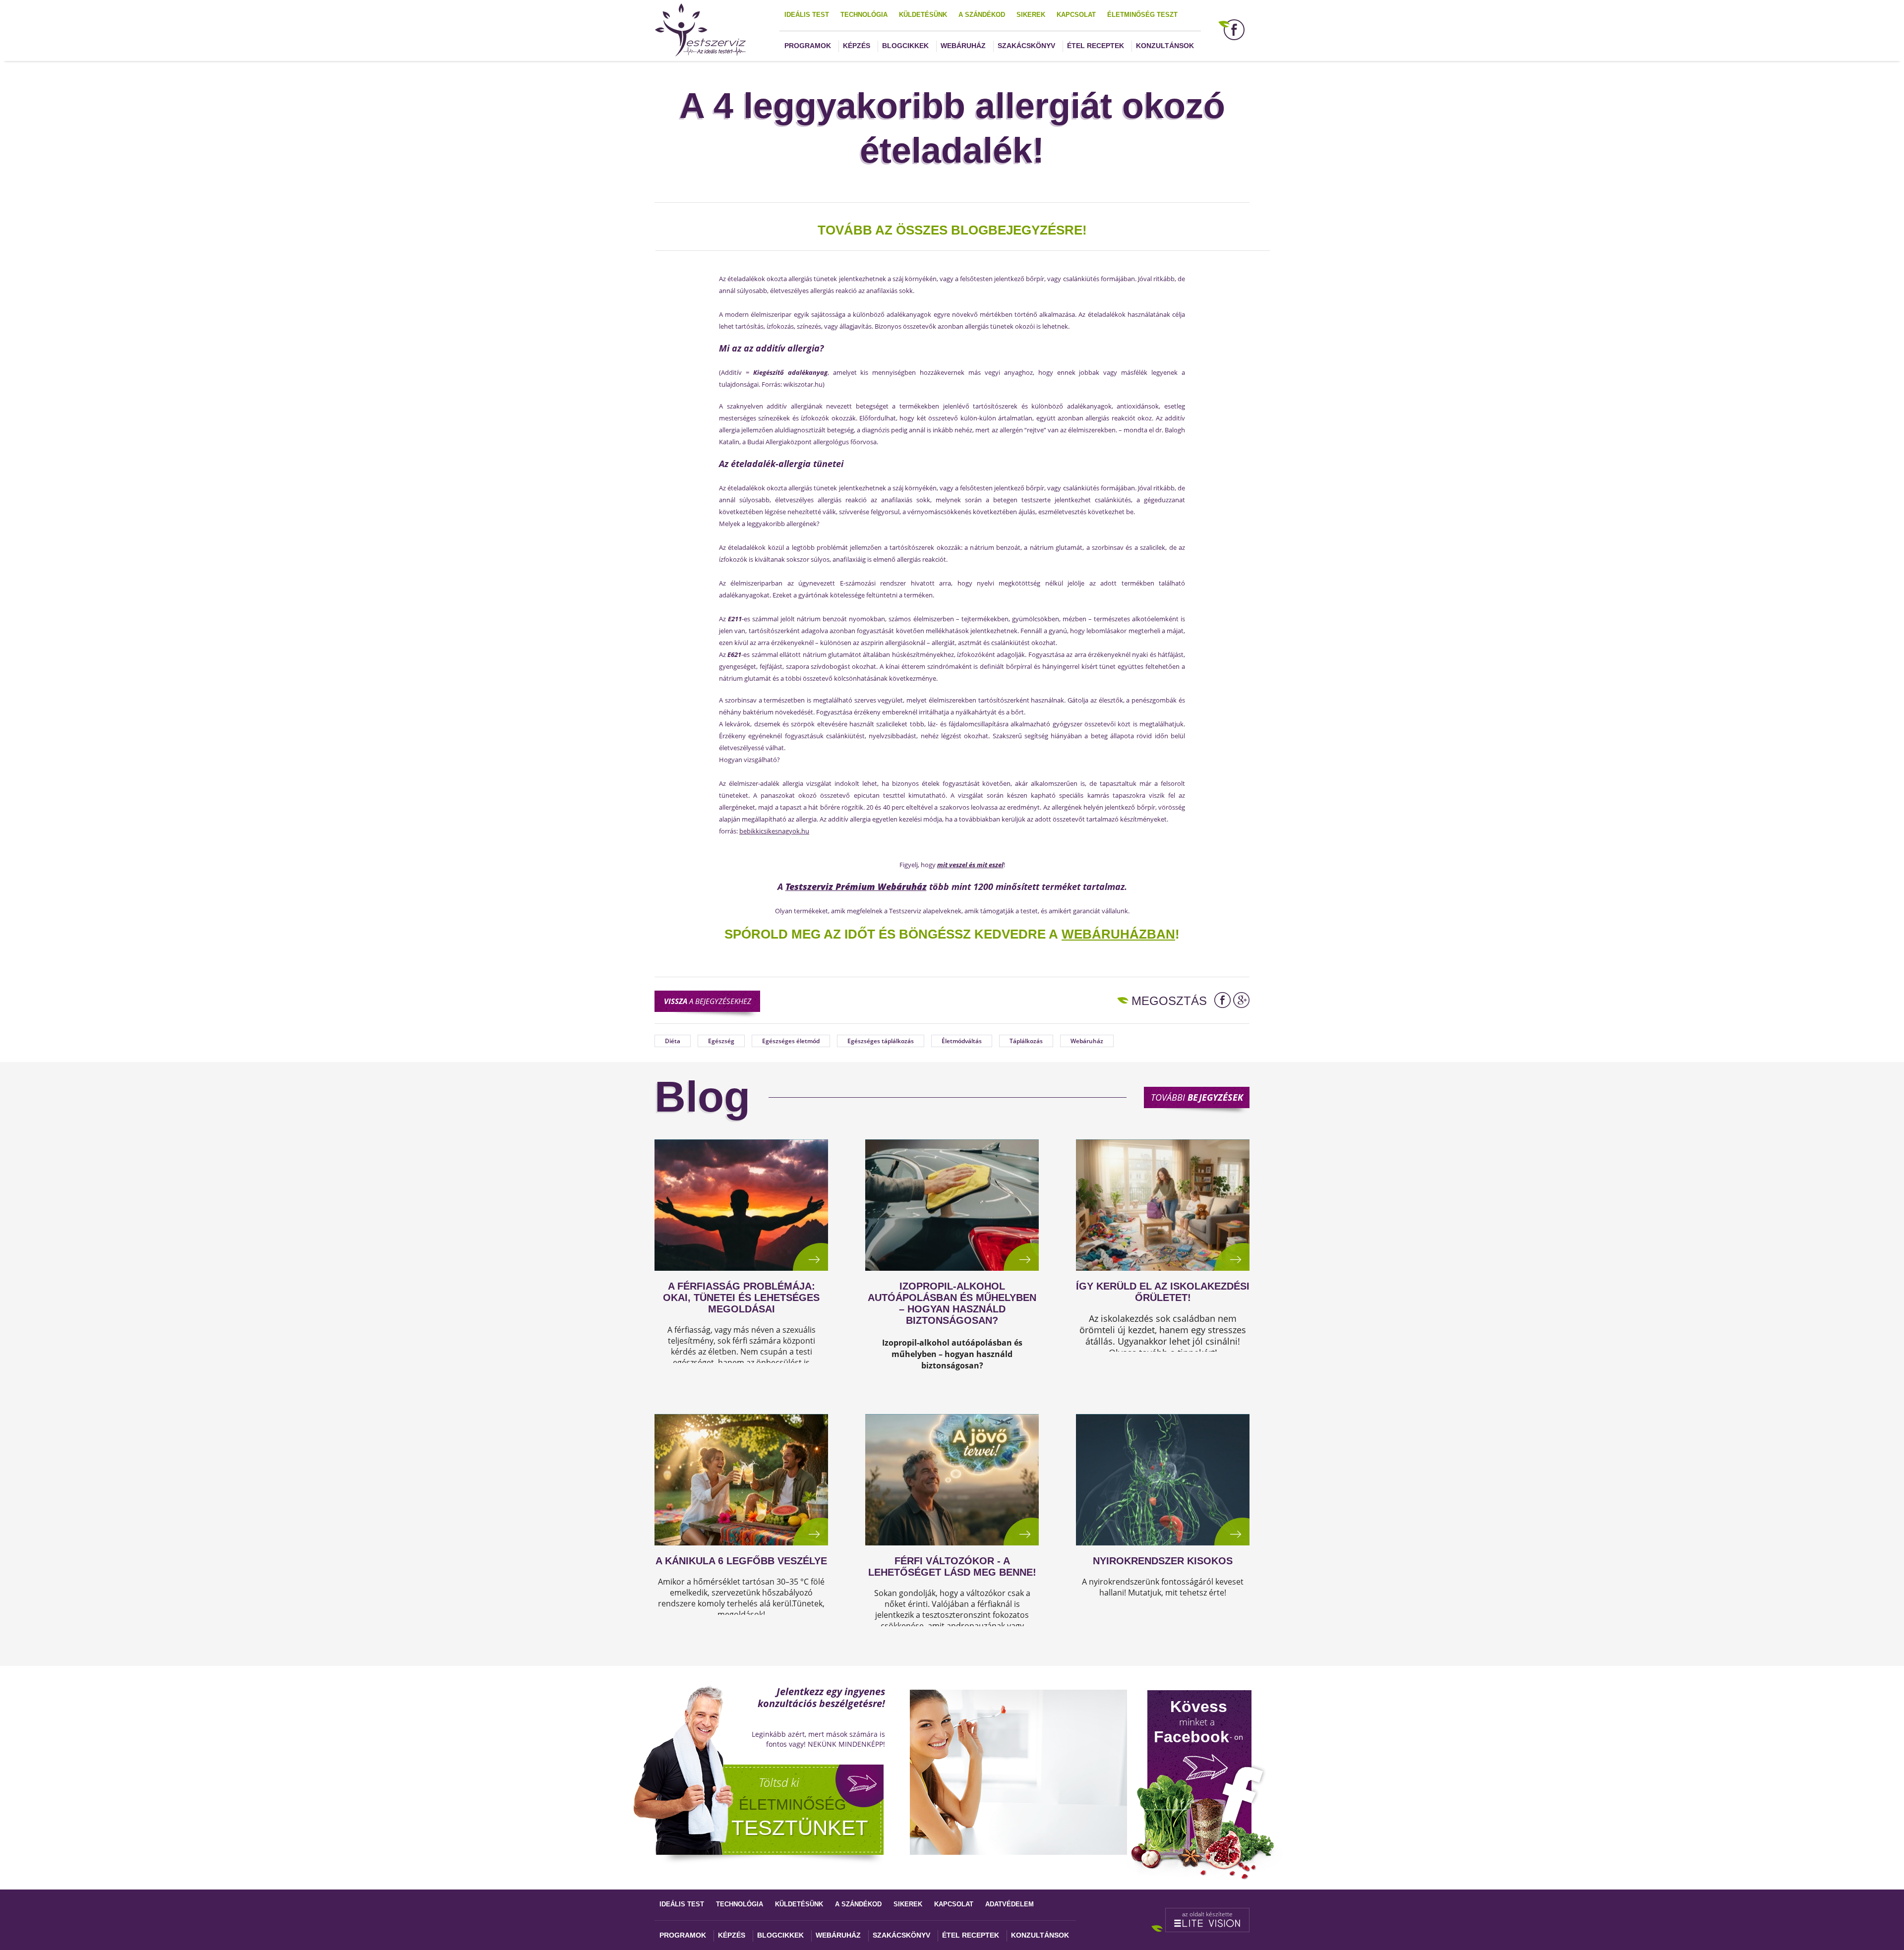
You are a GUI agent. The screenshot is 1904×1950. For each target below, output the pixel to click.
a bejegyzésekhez (708, 1001)
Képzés (857, 46)
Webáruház (963, 46)
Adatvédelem (1010, 1904)
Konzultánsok (1165, 46)
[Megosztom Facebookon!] (1222, 1000)
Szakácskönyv (1026, 46)
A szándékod (982, 15)
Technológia (864, 15)
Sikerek (1031, 15)
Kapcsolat (1076, 15)
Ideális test (807, 15)
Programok (808, 46)
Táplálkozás (1026, 1041)
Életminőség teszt (1142, 15)
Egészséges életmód (791, 1041)
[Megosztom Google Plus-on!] (1241, 1000)
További (1197, 1097)
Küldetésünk (923, 15)
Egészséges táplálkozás (881, 1041)
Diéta (673, 1041)
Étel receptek (1096, 46)
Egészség (721, 1041)
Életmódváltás (962, 1041)
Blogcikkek (905, 46)
